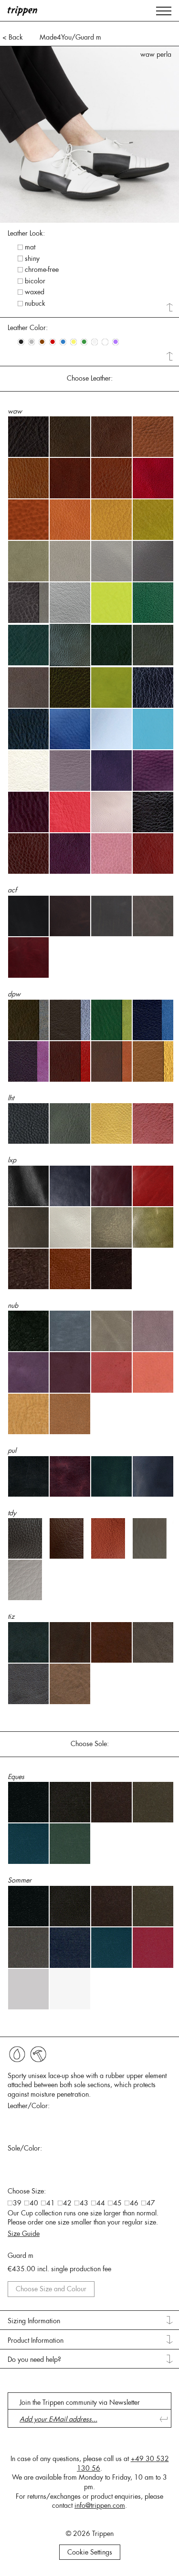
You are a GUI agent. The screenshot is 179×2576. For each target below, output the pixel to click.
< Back (13, 37)
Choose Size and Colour (51, 2289)
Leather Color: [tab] (28, 328)
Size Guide (24, 2234)
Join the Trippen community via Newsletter (80, 2402)
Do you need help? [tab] (34, 2359)
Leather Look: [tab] (26, 233)
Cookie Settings (90, 2552)
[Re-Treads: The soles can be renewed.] (38, 2054)
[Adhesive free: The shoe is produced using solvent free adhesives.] (17, 2054)
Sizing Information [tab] (34, 2321)
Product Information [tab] (36, 2340)
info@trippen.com (100, 2505)
